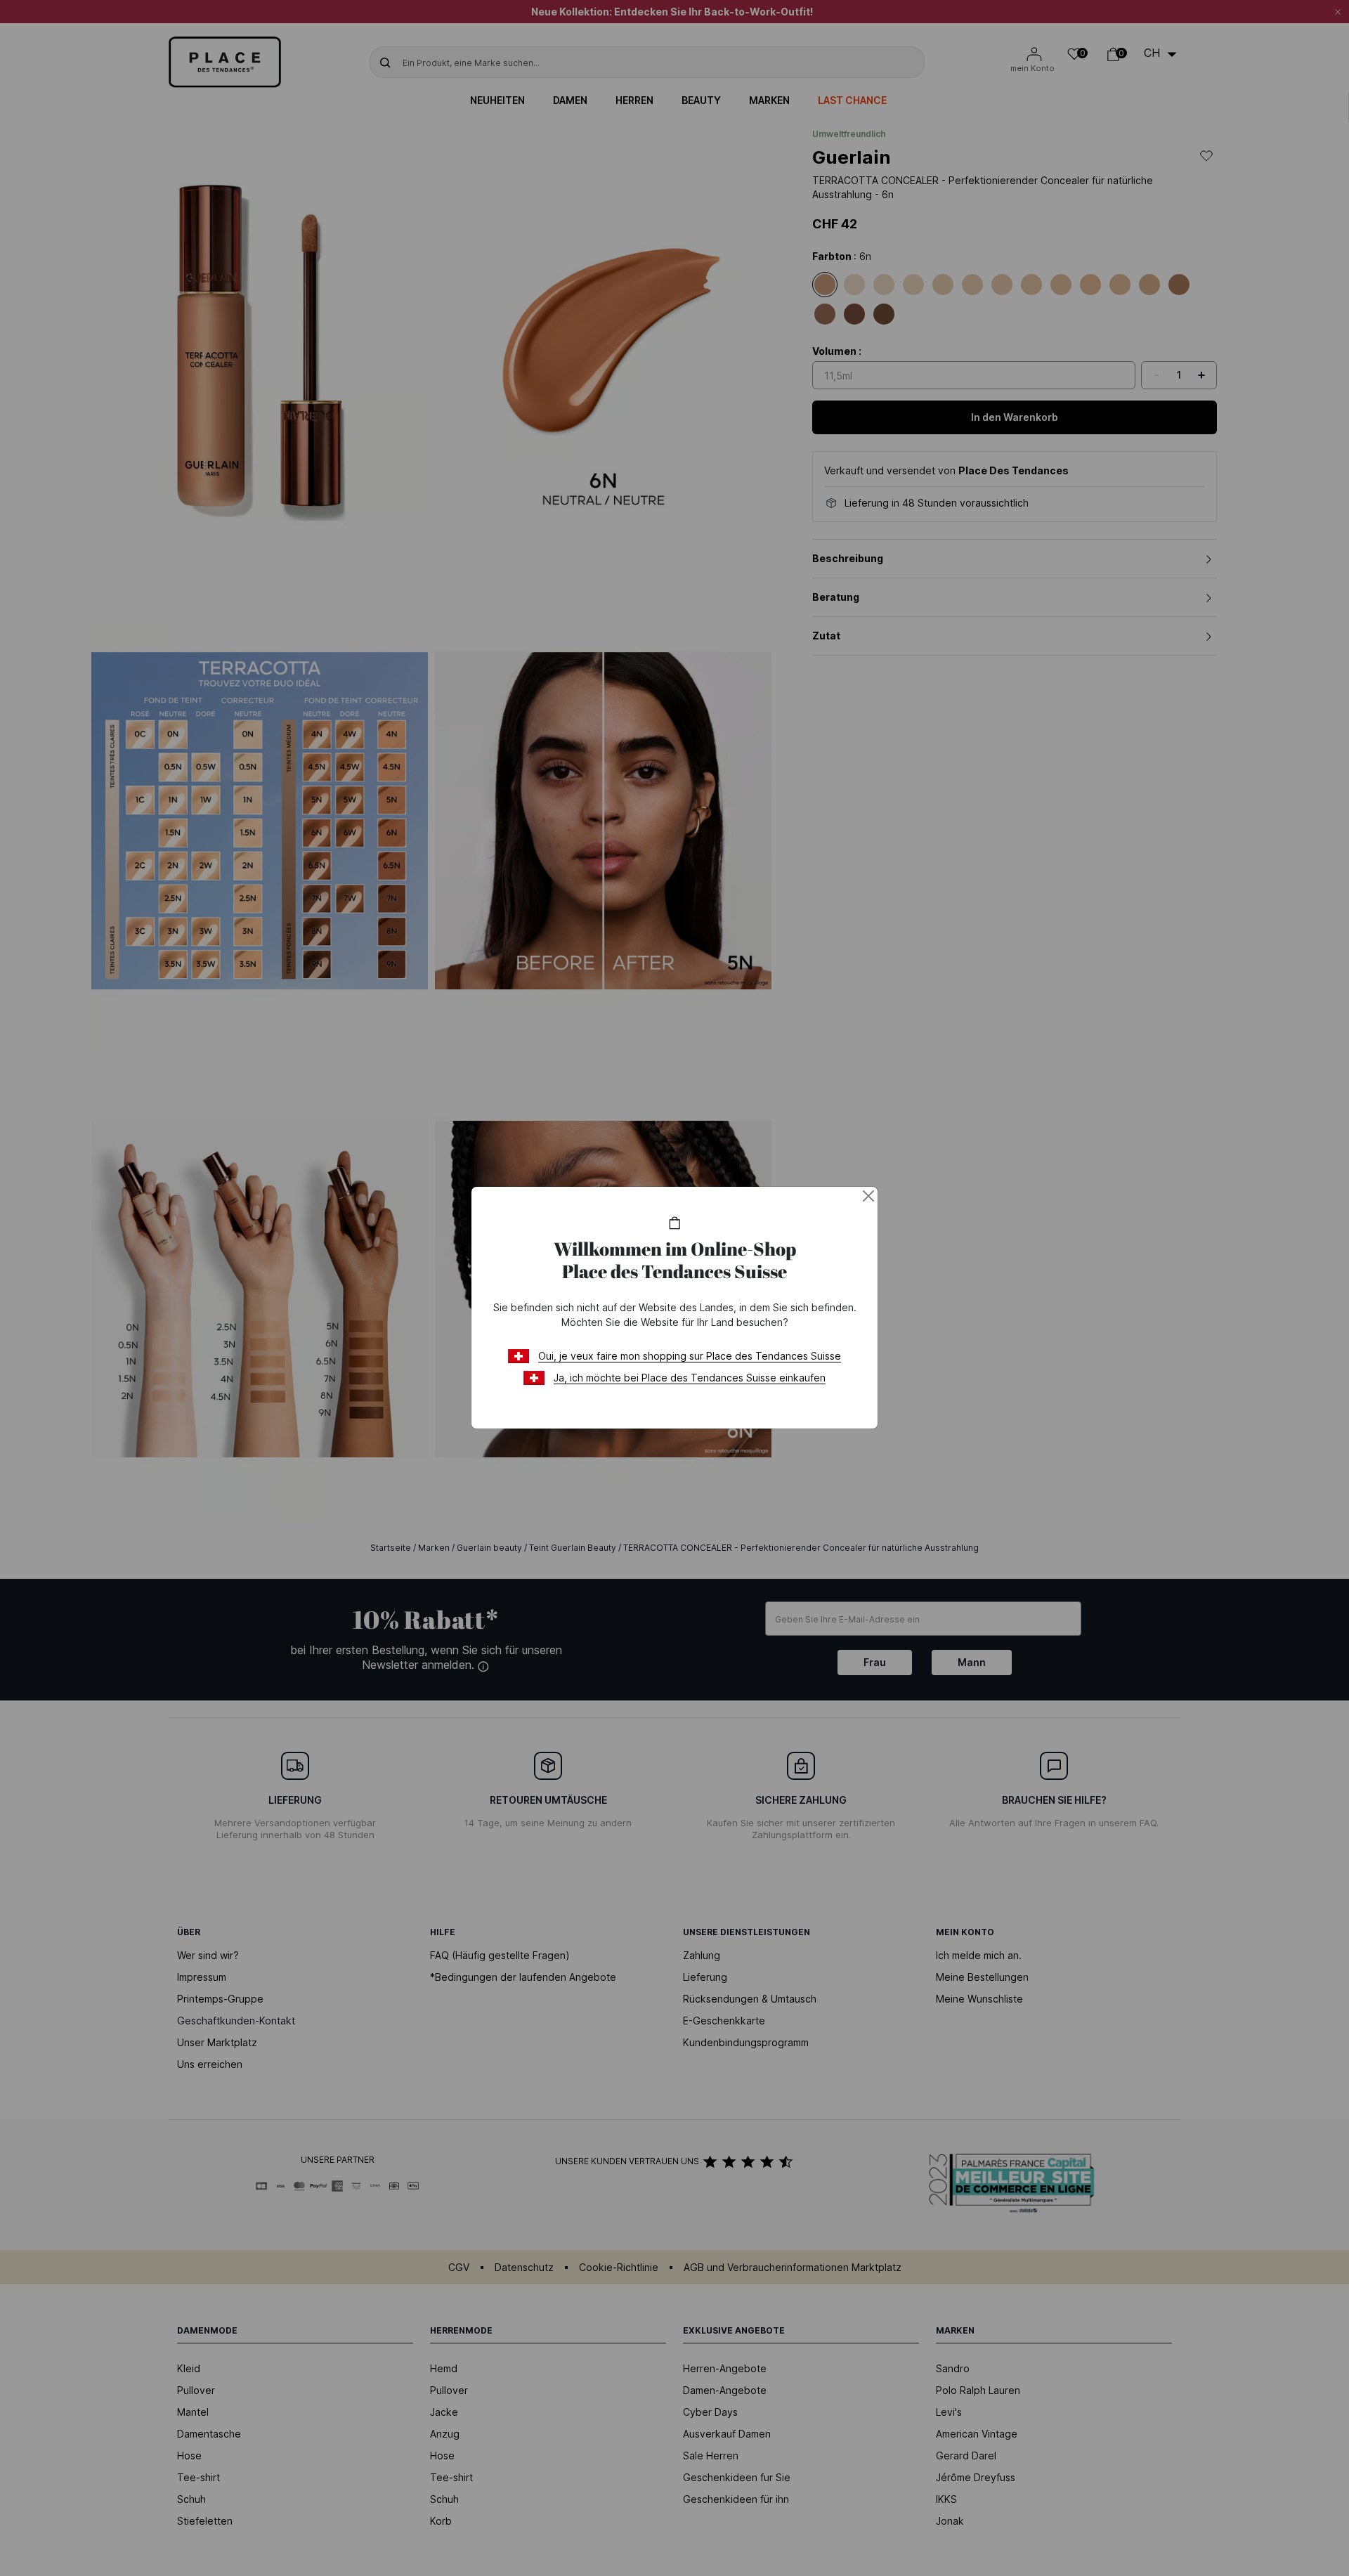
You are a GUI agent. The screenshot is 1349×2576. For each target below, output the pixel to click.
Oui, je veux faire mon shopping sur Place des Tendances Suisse (690, 1356)
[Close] (868, 1196)
